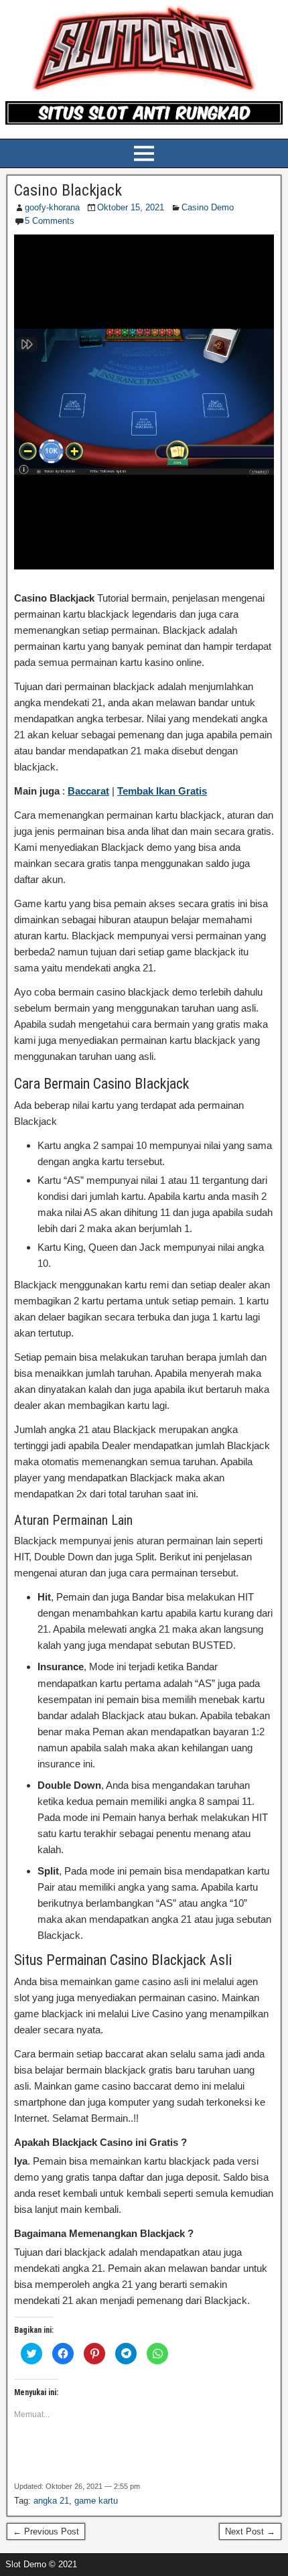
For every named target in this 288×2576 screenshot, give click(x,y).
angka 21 (51, 2501)
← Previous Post (46, 2531)
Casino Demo (208, 207)
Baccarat (88, 791)
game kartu (96, 2501)
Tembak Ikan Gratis (162, 791)
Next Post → (250, 2531)
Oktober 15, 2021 (131, 207)
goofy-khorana (52, 207)
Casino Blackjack (68, 190)
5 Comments (50, 221)
